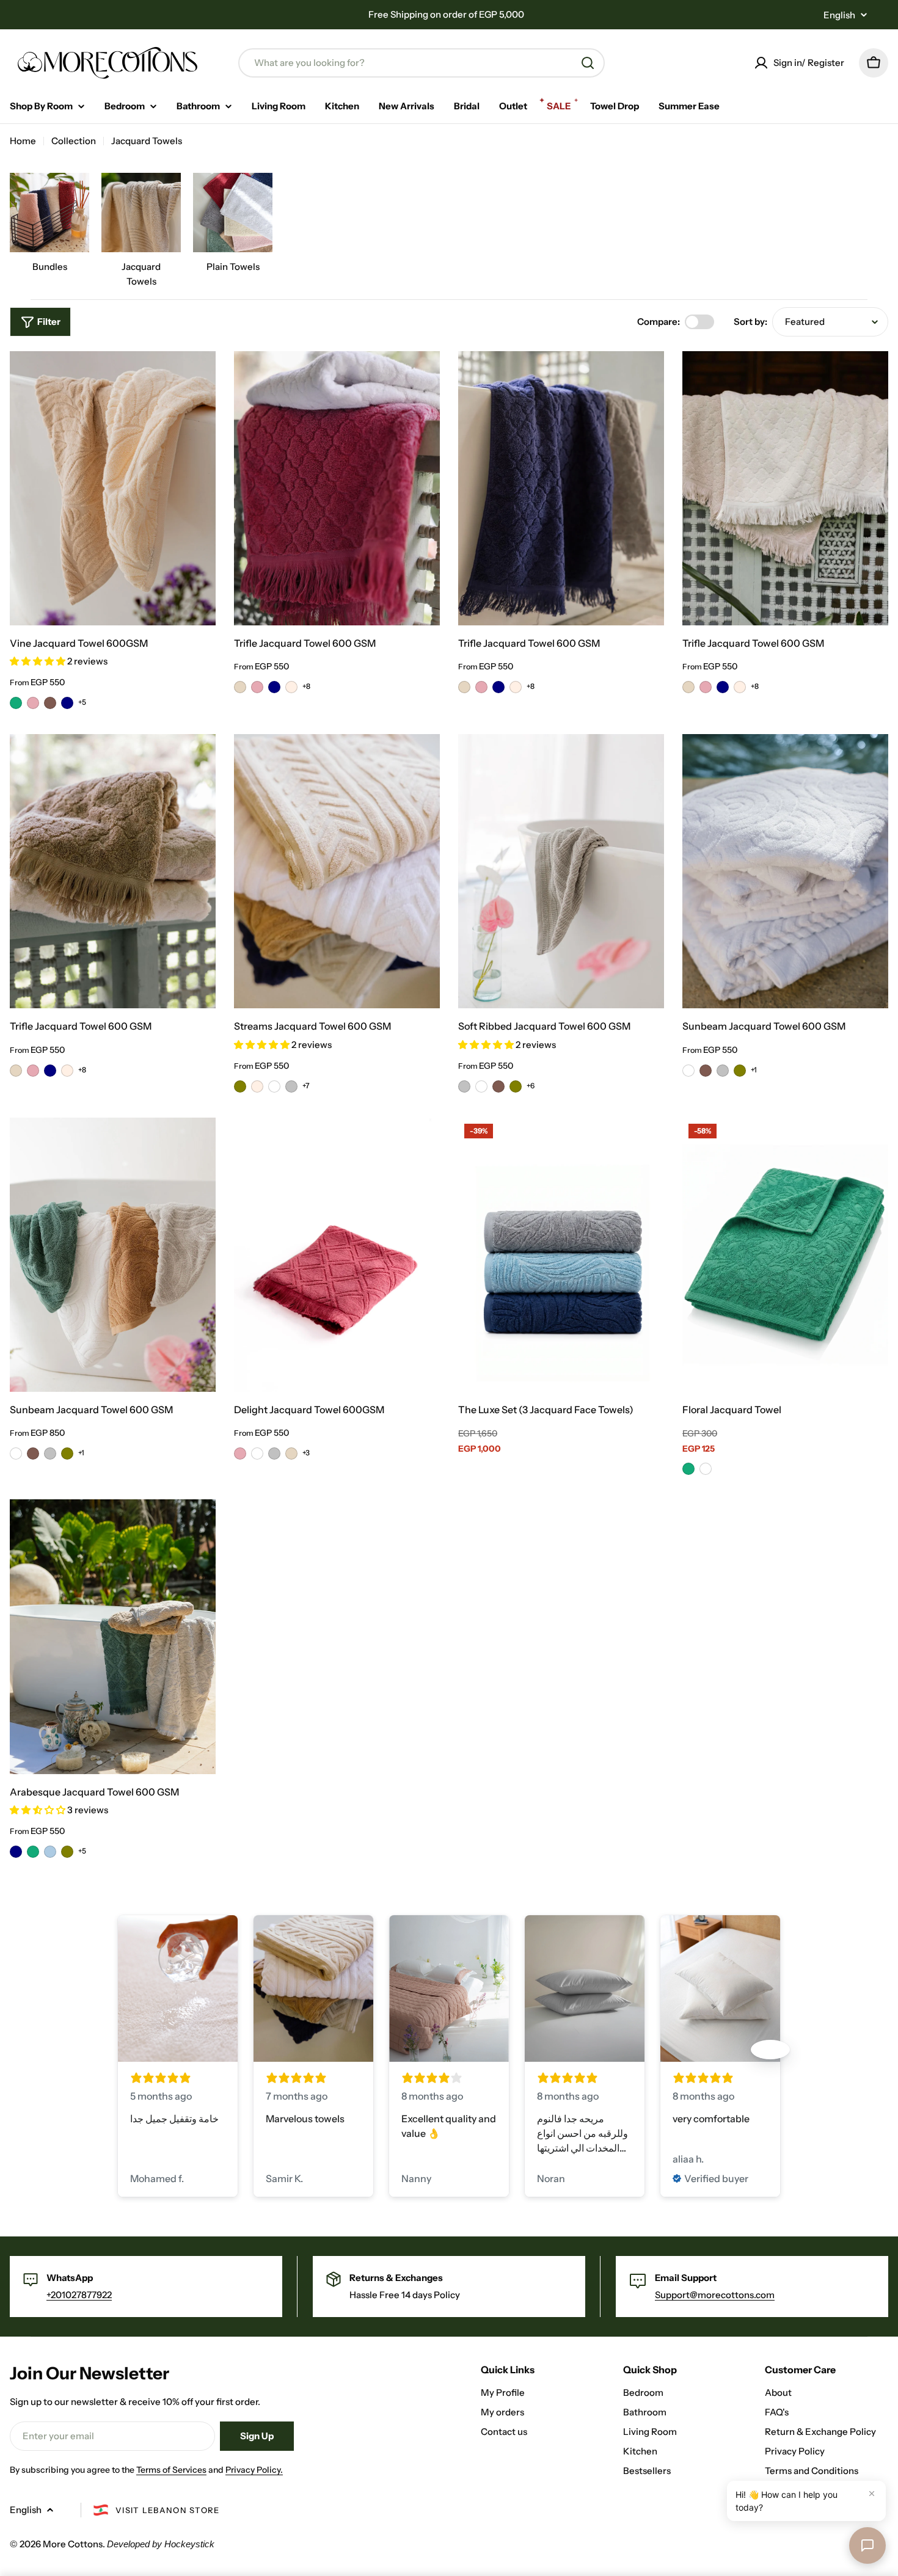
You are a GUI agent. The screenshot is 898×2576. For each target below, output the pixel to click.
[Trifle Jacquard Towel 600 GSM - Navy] (274, 687)
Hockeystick (189, 2544)
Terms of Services (171, 2470)
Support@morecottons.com (715, 2295)
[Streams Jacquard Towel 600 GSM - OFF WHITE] (257, 1086)
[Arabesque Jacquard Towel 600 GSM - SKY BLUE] (50, 1852)
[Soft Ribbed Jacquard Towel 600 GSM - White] (481, 1086)
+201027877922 (79, 2295)
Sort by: (750, 322)
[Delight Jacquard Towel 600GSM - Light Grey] (274, 1454)
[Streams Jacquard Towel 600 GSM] (337, 871)
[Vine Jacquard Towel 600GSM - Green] (16, 703)
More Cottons (73, 2544)
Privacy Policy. (254, 2470)
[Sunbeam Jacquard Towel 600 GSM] (785, 871)
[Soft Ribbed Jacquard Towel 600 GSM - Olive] (516, 1086)
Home (23, 141)
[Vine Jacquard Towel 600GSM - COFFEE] (50, 703)
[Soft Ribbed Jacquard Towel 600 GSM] (561, 871)
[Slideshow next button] (770, 2050)
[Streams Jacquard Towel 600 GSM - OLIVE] (240, 1086)
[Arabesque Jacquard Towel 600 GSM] (113, 1636)
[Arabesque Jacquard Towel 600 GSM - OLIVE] (67, 1852)
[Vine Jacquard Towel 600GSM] (113, 488)
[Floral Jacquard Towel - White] (706, 1469)
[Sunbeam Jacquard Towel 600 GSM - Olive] (740, 1071)
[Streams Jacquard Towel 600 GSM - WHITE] (274, 1086)
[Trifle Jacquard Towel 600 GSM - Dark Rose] (257, 687)
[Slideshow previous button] (128, 2050)
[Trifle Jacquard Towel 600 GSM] (337, 488)
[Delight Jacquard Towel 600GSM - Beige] (291, 1454)
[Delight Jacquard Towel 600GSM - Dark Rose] (240, 1454)
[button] (38, 661)
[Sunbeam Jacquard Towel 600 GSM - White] (688, 1071)
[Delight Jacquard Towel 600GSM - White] (257, 1454)
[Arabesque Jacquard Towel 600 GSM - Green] (33, 1852)
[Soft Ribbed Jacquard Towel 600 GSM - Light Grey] (464, 1086)
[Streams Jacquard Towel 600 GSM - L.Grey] (291, 1086)
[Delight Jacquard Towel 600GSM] (337, 1255)
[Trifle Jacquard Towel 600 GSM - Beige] (240, 687)
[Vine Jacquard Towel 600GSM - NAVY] (67, 703)
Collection (74, 141)
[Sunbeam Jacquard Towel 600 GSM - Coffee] (706, 1071)
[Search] (588, 63)
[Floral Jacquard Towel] (785, 1255)
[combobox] (422, 63)
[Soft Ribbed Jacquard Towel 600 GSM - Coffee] (498, 1086)
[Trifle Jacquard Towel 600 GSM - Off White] (291, 687)
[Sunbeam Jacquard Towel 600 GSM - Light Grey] (723, 1071)
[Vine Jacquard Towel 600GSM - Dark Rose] (33, 703)
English (839, 15)
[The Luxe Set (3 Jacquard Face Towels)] (561, 1255)
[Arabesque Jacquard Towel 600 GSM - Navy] (16, 1852)
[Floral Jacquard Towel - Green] (688, 1469)
